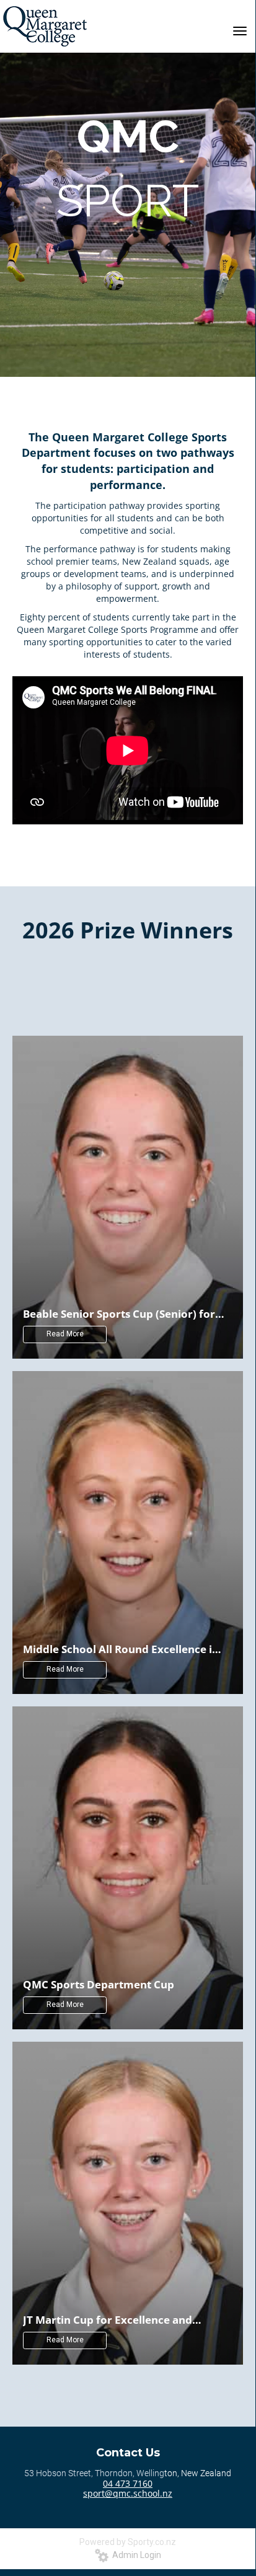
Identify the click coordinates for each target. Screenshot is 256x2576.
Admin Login (135, 2555)
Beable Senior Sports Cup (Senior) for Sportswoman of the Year (119, 1313)
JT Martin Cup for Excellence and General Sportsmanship (108, 2319)
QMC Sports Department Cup (99, 1984)
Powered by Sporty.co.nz (128, 2542)
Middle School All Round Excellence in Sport (121, 1649)
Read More (65, 1334)
